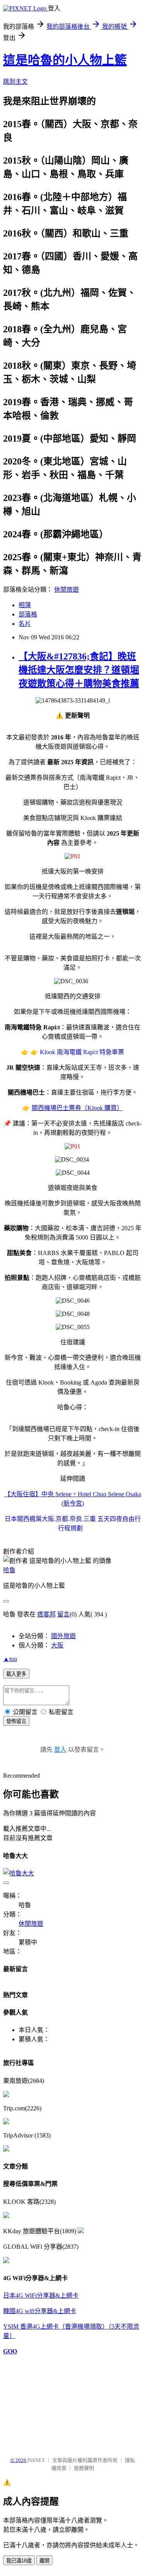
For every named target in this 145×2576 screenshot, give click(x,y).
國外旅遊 (63, 1636)
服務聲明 (84, 2468)
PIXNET (36, 2460)
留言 (63, 1614)
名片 (25, 624)
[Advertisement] (42, 2402)
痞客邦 (46, 1614)
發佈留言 (16, 1721)
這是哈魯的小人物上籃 (65, 60)
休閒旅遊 (67, 590)
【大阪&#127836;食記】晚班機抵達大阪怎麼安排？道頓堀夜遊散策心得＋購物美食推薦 (79, 670)
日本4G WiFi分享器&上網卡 (41, 2295)
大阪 (57, 1645)
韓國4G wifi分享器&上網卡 (40, 2311)
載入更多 (16, 1674)
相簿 (25, 605)
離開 (44, 2561)
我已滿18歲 (19, 2561)
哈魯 (9, 1570)
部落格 (28, 614)
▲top (10, 1659)
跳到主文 (15, 82)
